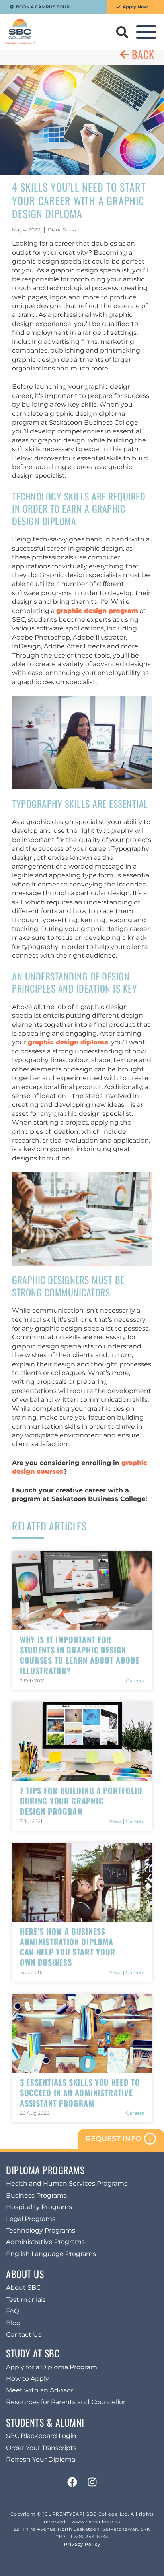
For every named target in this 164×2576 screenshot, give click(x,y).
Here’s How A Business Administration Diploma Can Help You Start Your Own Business (68, 1947)
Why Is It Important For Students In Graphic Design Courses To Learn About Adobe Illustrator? (80, 1655)
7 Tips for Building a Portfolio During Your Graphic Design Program (81, 1801)
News (115, 1821)
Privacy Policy (82, 2544)
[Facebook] (72, 2482)
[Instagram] (92, 2482)
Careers (135, 1681)
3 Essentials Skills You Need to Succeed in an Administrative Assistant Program (80, 2093)
